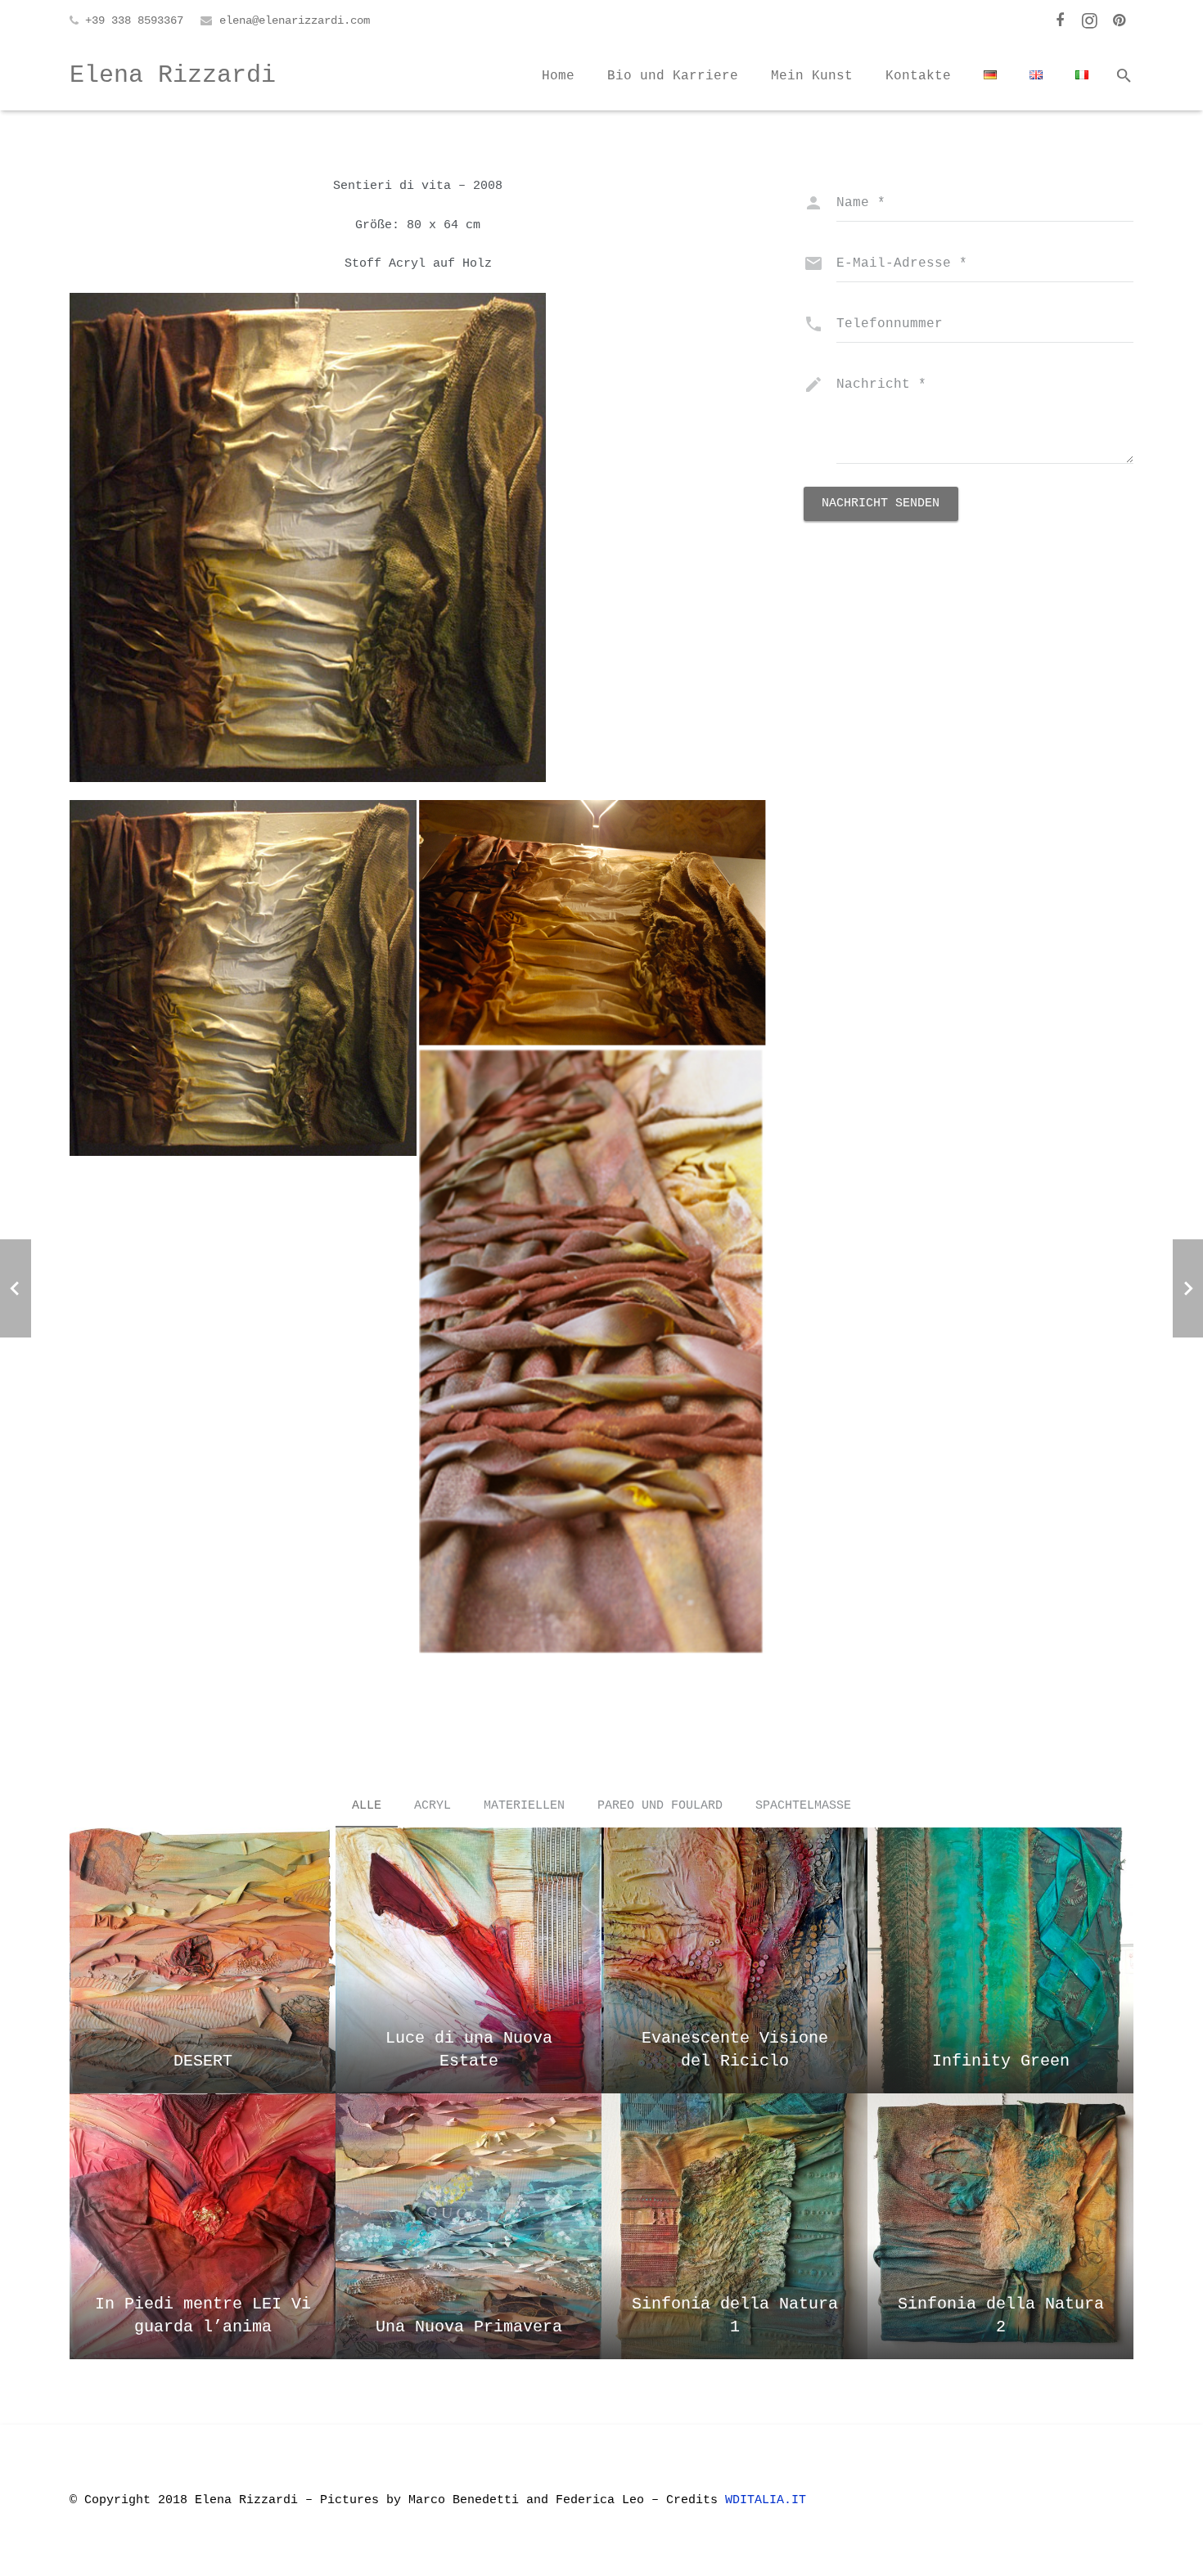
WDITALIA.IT (769, 2500)
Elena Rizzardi (173, 75)
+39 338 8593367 (134, 20)
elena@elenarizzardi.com (295, 20)
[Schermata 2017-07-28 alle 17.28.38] (592, 1352)
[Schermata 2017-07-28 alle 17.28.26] (243, 978)
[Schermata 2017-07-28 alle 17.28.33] (592, 923)
